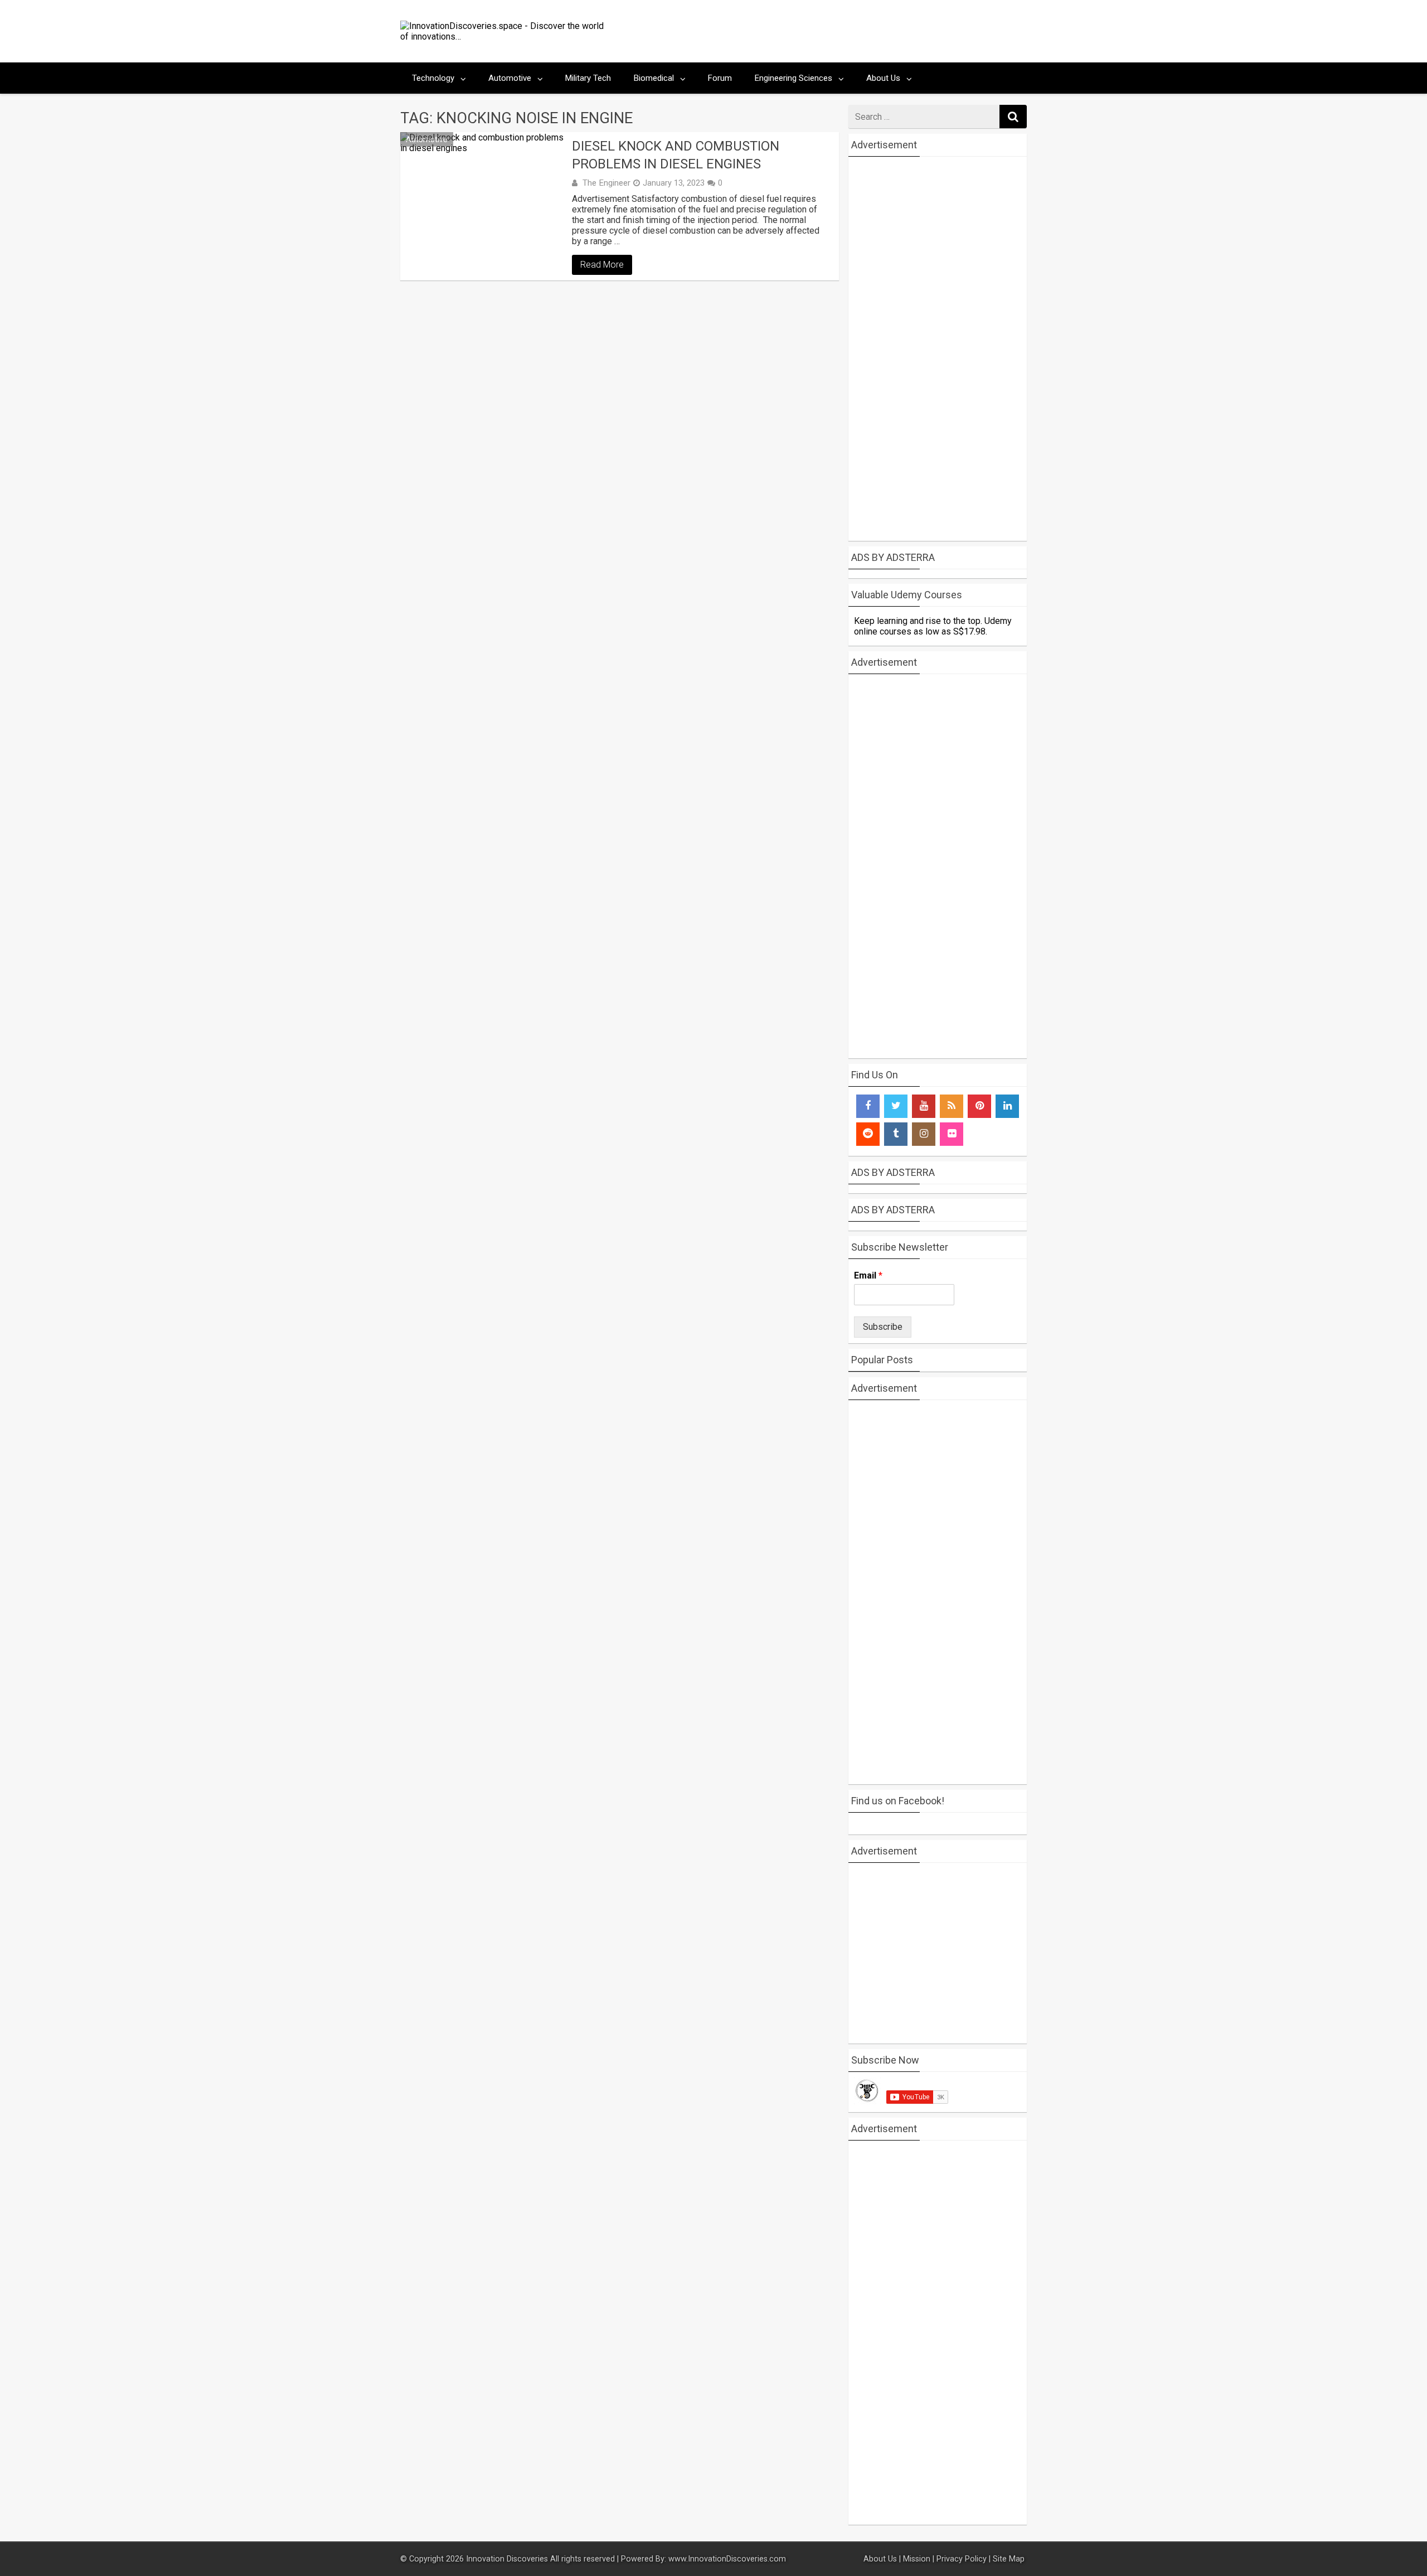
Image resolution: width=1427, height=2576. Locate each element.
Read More (602, 265)
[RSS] (952, 1106)
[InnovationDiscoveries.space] (505, 37)
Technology (433, 78)
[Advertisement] (821, 31)
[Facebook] (868, 1106)
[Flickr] (952, 1134)
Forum (720, 78)
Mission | (919, 2559)
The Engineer (606, 183)
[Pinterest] (979, 1106)
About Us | (882, 2559)
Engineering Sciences (793, 78)
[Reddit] (868, 1134)
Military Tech (588, 78)
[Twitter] (896, 1106)
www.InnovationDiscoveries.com (727, 2559)
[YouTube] (924, 1106)
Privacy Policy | (964, 2559)
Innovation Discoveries (508, 2559)
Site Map (1010, 2559)
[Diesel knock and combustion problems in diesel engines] (483, 201)
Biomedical (654, 78)
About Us (883, 78)
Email (868, 1275)
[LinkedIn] (1007, 1106)
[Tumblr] (896, 1134)
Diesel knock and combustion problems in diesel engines (676, 155)
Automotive (510, 78)
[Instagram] (924, 1134)
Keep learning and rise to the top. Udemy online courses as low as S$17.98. (933, 626)
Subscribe (883, 1327)
